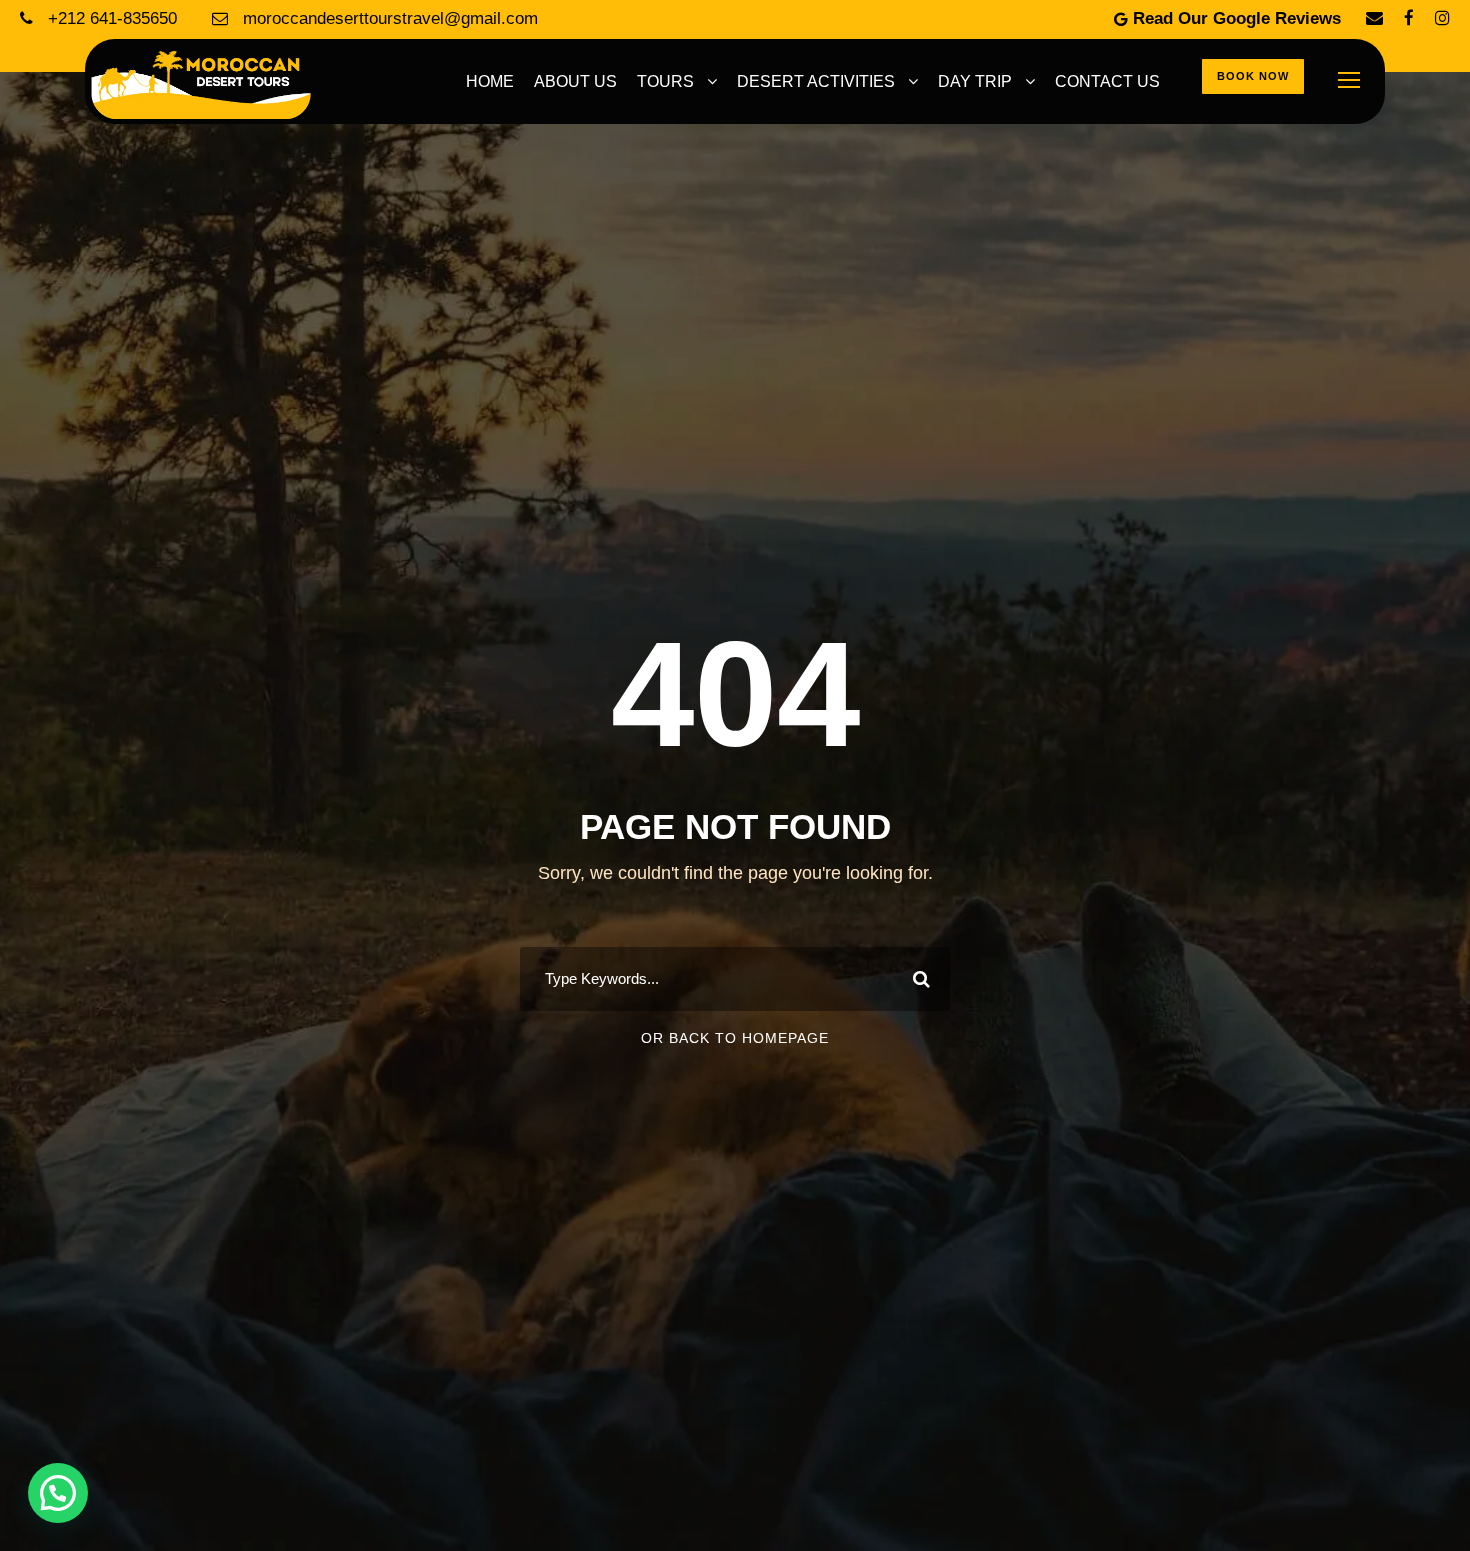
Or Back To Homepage (735, 1038)
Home (490, 81)
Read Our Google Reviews (1237, 18)
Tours (665, 81)
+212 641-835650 (112, 18)
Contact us (1107, 81)
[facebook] (1409, 18)
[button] (58, 1493)
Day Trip (975, 81)
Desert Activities (816, 81)
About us (575, 81)
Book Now (1253, 76)
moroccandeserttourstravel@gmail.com (388, 18)
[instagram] (1442, 18)
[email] (1374, 18)
